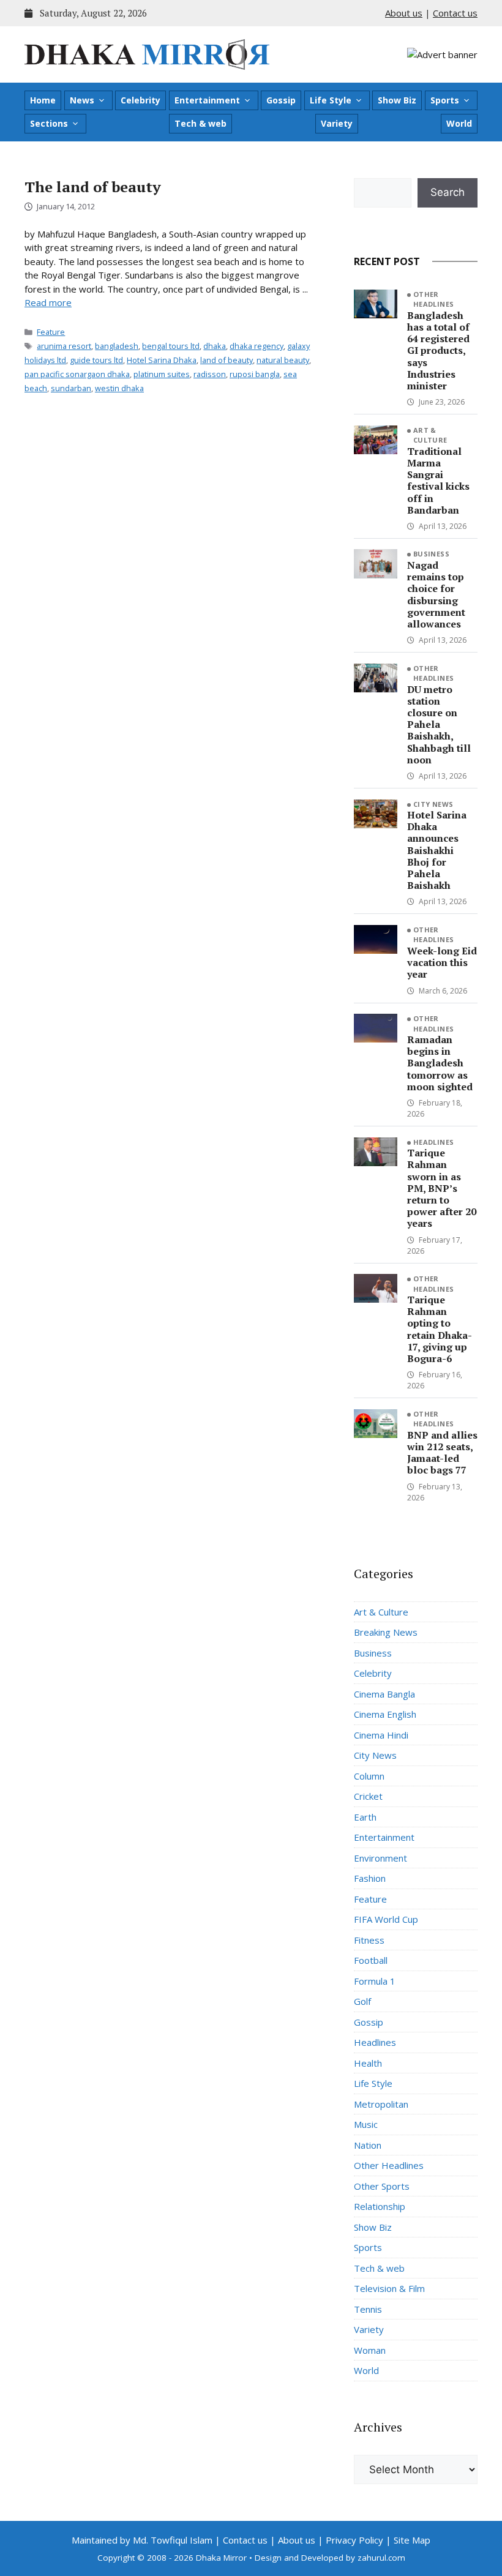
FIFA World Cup (386, 1919)
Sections (49, 123)
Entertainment (207, 100)
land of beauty (227, 360)
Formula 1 (375, 1981)
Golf (362, 2001)
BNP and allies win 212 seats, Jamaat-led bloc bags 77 (442, 1453)
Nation (368, 2145)
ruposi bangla (255, 374)
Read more (48, 302)
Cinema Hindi (381, 1735)
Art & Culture (430, 435)
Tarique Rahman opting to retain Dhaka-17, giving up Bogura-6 (440, 1329)
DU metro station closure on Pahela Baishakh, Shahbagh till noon (439, 724)
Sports (445, 100)
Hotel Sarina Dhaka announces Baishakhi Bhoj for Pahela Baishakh (437, 850)
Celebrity (140, 100)
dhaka (215, 346)
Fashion (370, 1878)
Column (369, 1776)
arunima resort (64, 346)
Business (432, 554)
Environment (380, 1858)
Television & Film (389, 2288)
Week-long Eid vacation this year (442, 962)
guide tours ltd (96, 360)
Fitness (369, 1940)
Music (366, 2124)
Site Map (412, 2540)
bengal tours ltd (171, 346)
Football (371, 1960)
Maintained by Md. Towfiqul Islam (142, 2540)
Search (448, 192)
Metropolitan (381, 2104)
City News (433, 804)
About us (404, 13)
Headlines (434, 1142)
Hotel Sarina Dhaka (162, 360)
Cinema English (385, 1714)
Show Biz (397, 100)
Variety (337, 123)
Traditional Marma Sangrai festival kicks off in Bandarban (438, 481)
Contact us (455, 13)
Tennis (368, 2309)
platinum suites (162, 374)
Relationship (380, 2206)
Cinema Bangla (384, 1694)
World (459, 123)
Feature (51, 332)
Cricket (368, 1796)
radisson (210, 374)
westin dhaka (119, 388)
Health (368, 2063)
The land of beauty (93, 187)
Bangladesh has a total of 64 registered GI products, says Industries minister (438, 350)
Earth (365, 1817)
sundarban (71, 388)
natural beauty (283, 360)
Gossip (281, 100)
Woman (370, 2350)
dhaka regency (257, 346)
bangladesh (117, 346)
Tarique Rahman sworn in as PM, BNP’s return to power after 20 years (442, 1188)
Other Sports (382, 2186)
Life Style (331, 100)
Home (43, 100)
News (82, 100)
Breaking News (386, 1632)
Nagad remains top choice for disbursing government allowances (436, 594)
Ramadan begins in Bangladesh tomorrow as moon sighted (440, 1063)
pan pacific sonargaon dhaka (77, 374)
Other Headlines (434, 299)
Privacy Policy (354, 2540)
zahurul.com (381, 2558)
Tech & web (200, 123)
